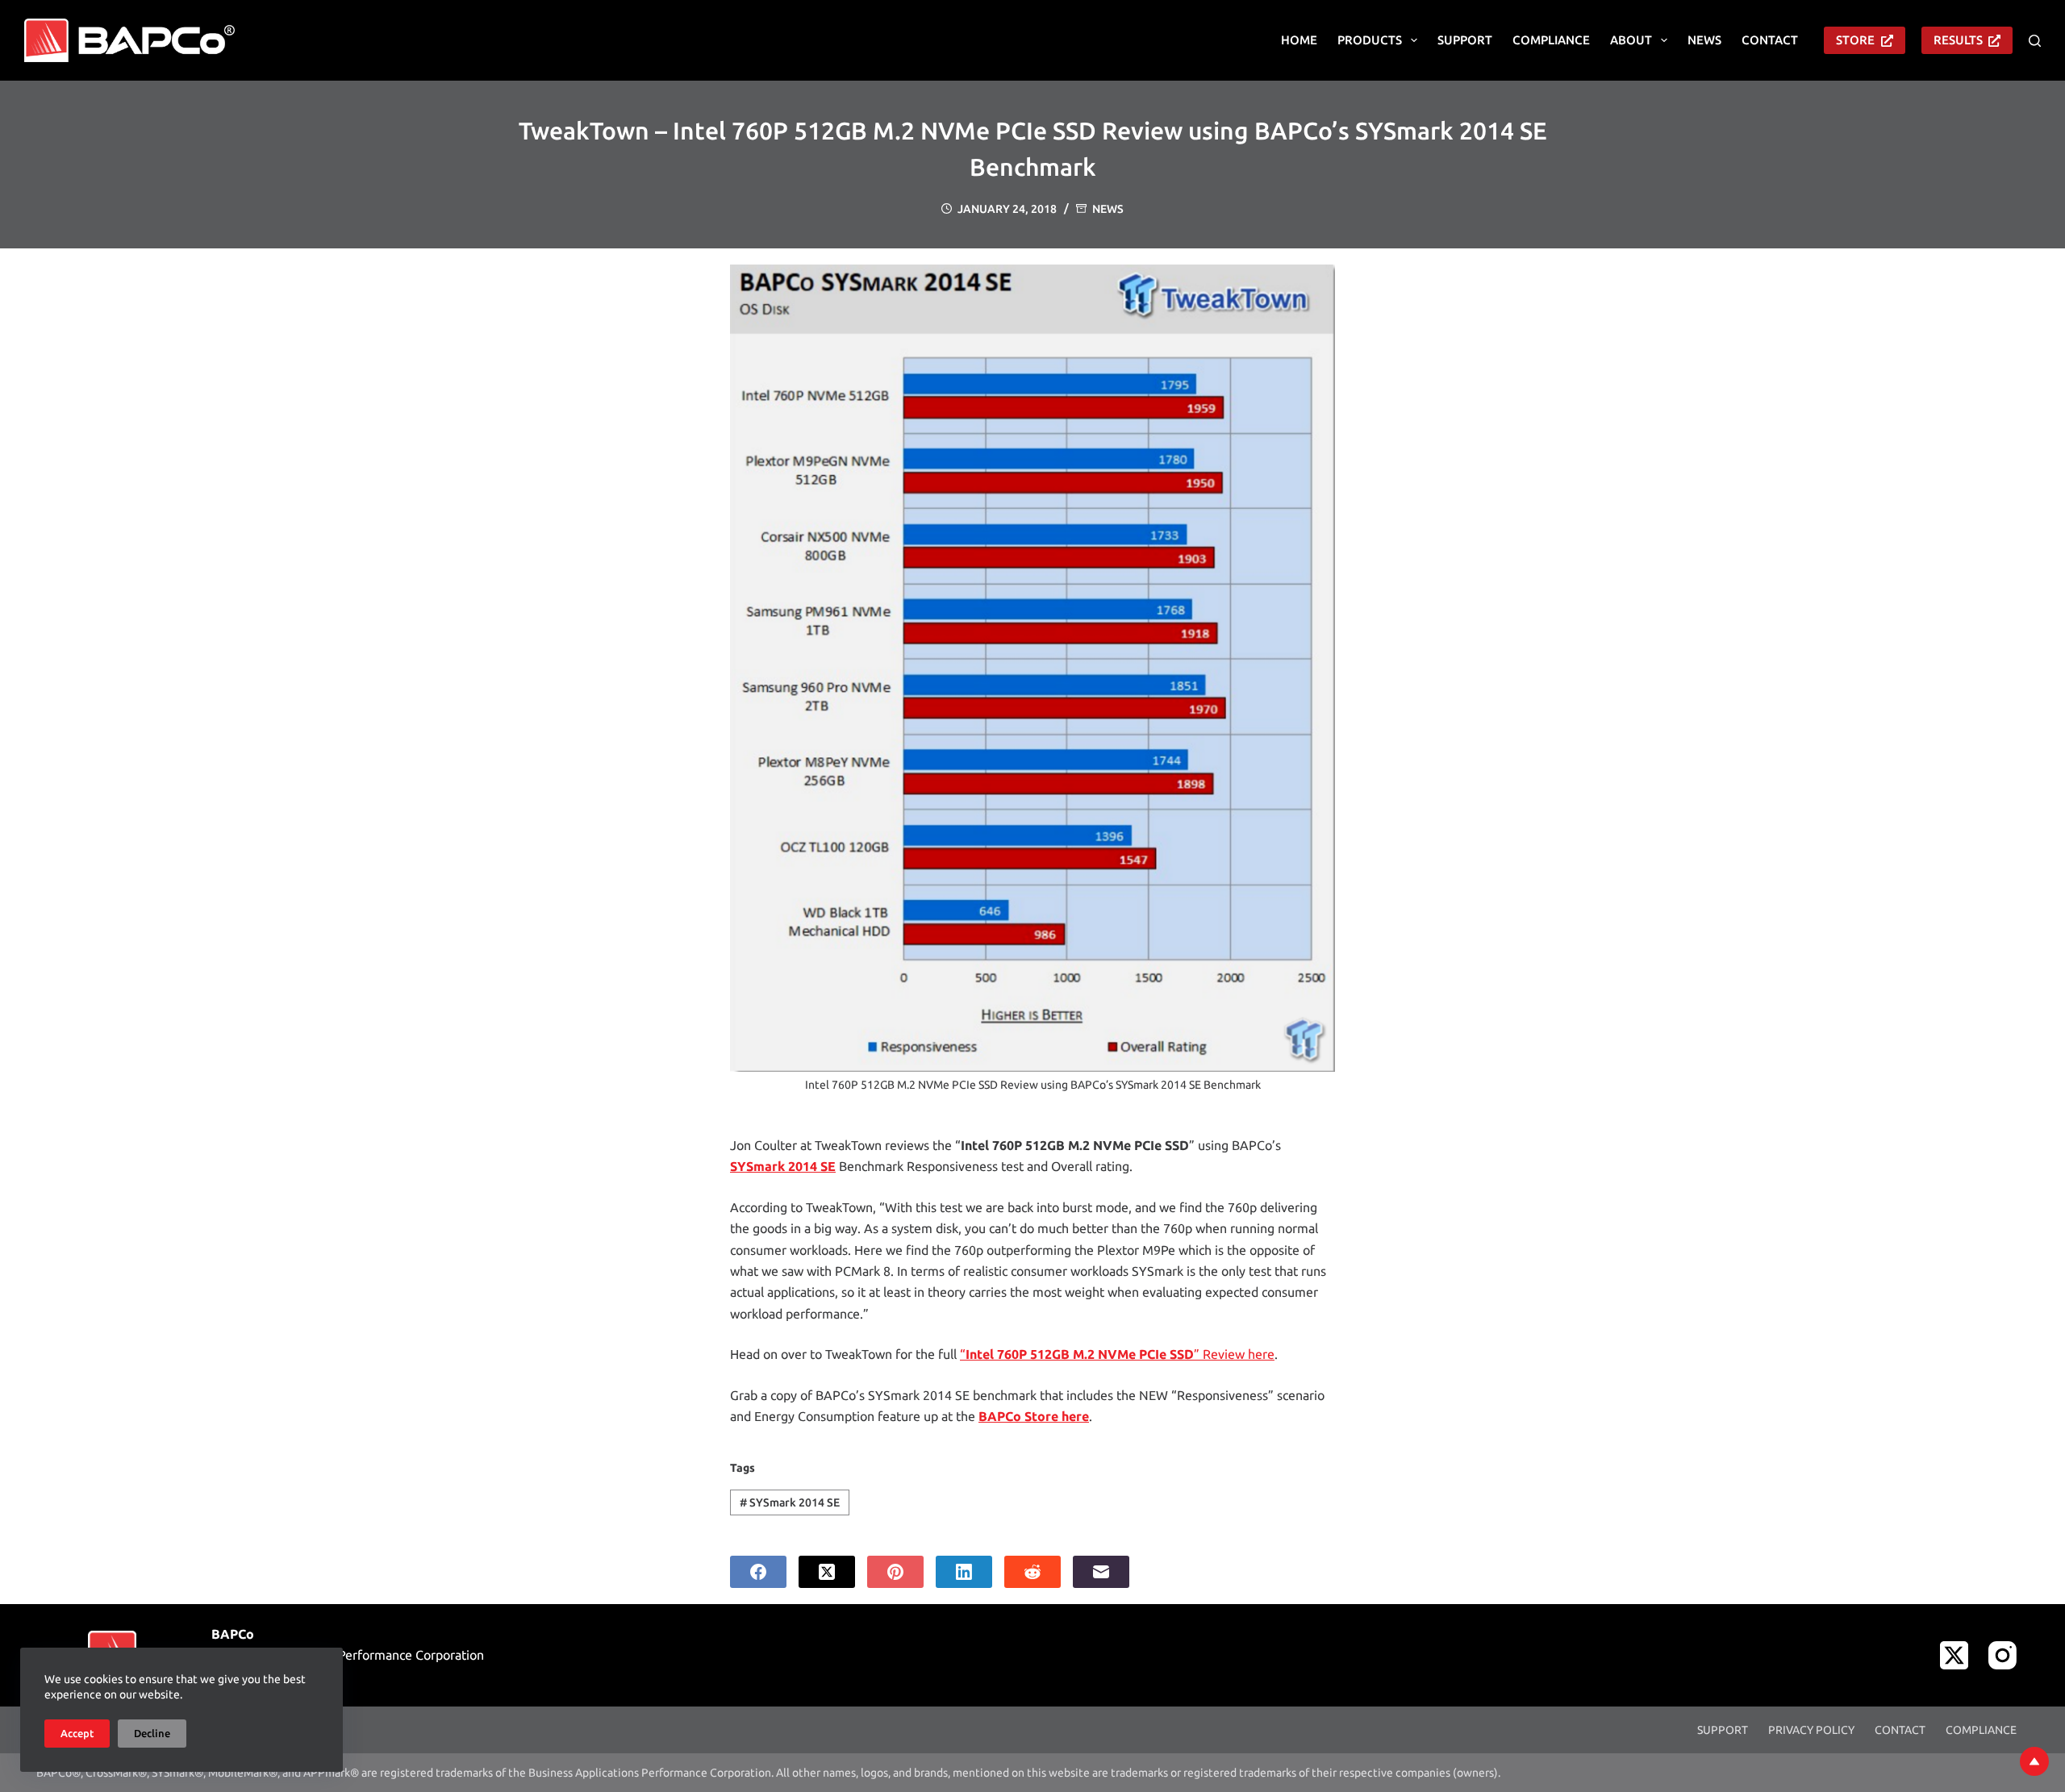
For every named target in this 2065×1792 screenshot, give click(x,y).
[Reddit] (1032, 1572)
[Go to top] (2034, 1761)
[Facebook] (758, 1572)
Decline (152, 1733)
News (1704, 40)
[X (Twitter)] (827, 1572)
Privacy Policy (1811, 1730)
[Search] (2035, 41)
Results (1958, 40)
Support (1465, 40)
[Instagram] (2002, 1655)
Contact (1770, 40)
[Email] (1101, 1572)
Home (1299, 40)
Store (1855, 40)
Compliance (1551, 40)
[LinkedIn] (964, 1572)
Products (1370, 40)
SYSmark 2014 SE (790, 1502)
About (1631, 40)
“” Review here (1117, 1354)
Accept (77, 1733)
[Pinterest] (895, 1572)
